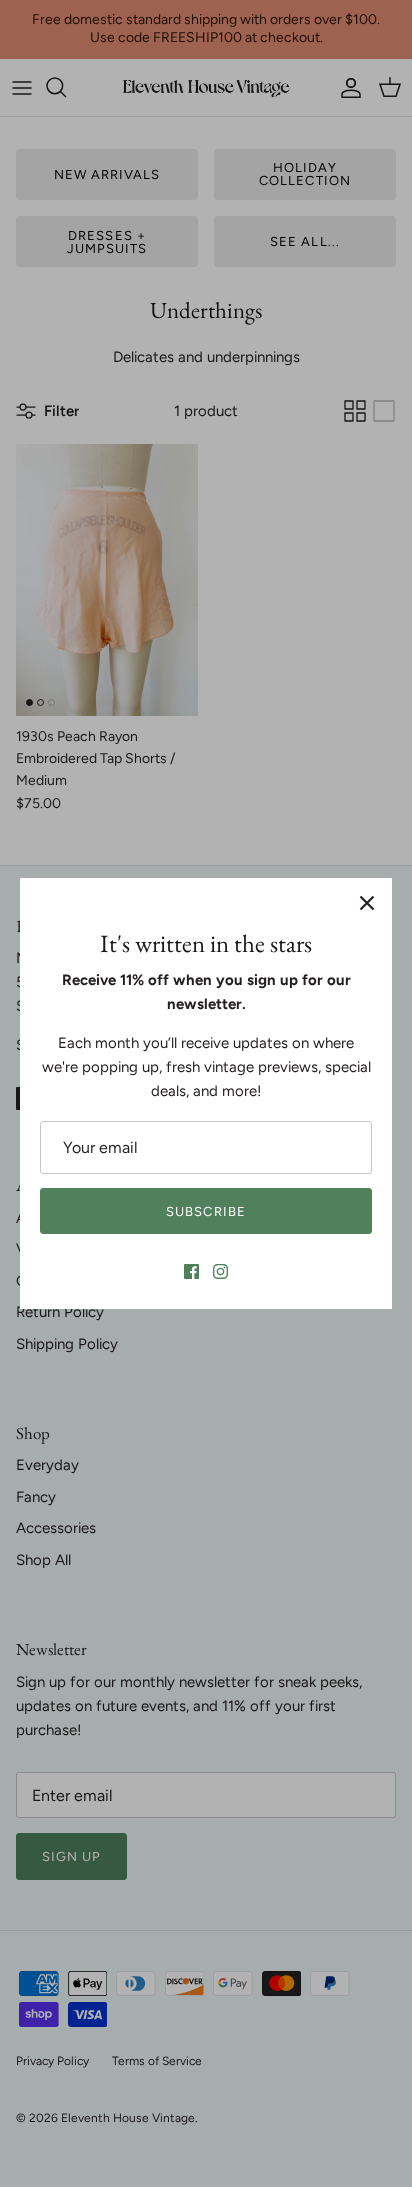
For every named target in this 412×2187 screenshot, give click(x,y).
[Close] (367, 903)
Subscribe (205, 1211)
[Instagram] (220, 1271)
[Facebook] (191, 1271)
